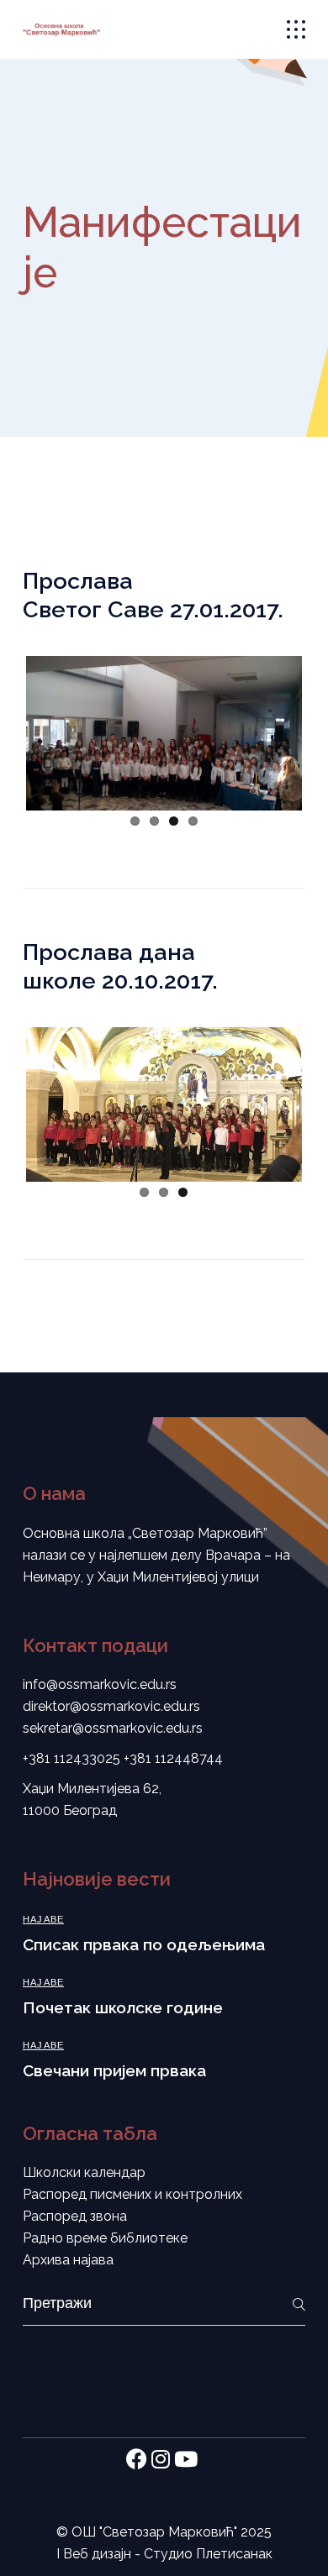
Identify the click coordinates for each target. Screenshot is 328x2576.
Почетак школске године (123, 2007)
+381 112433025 (71, 1758)
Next (277, 730)
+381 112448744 (173, 1758)
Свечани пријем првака (114, 2070)
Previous (51, 730)
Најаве (43, 1920)
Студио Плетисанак (208, 2554)
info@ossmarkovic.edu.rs (100, 1684)
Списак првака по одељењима (144, 1944)
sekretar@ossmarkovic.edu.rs (113, 1728)
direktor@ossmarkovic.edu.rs (111, 1706)
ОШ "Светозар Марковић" (154, 2532)
